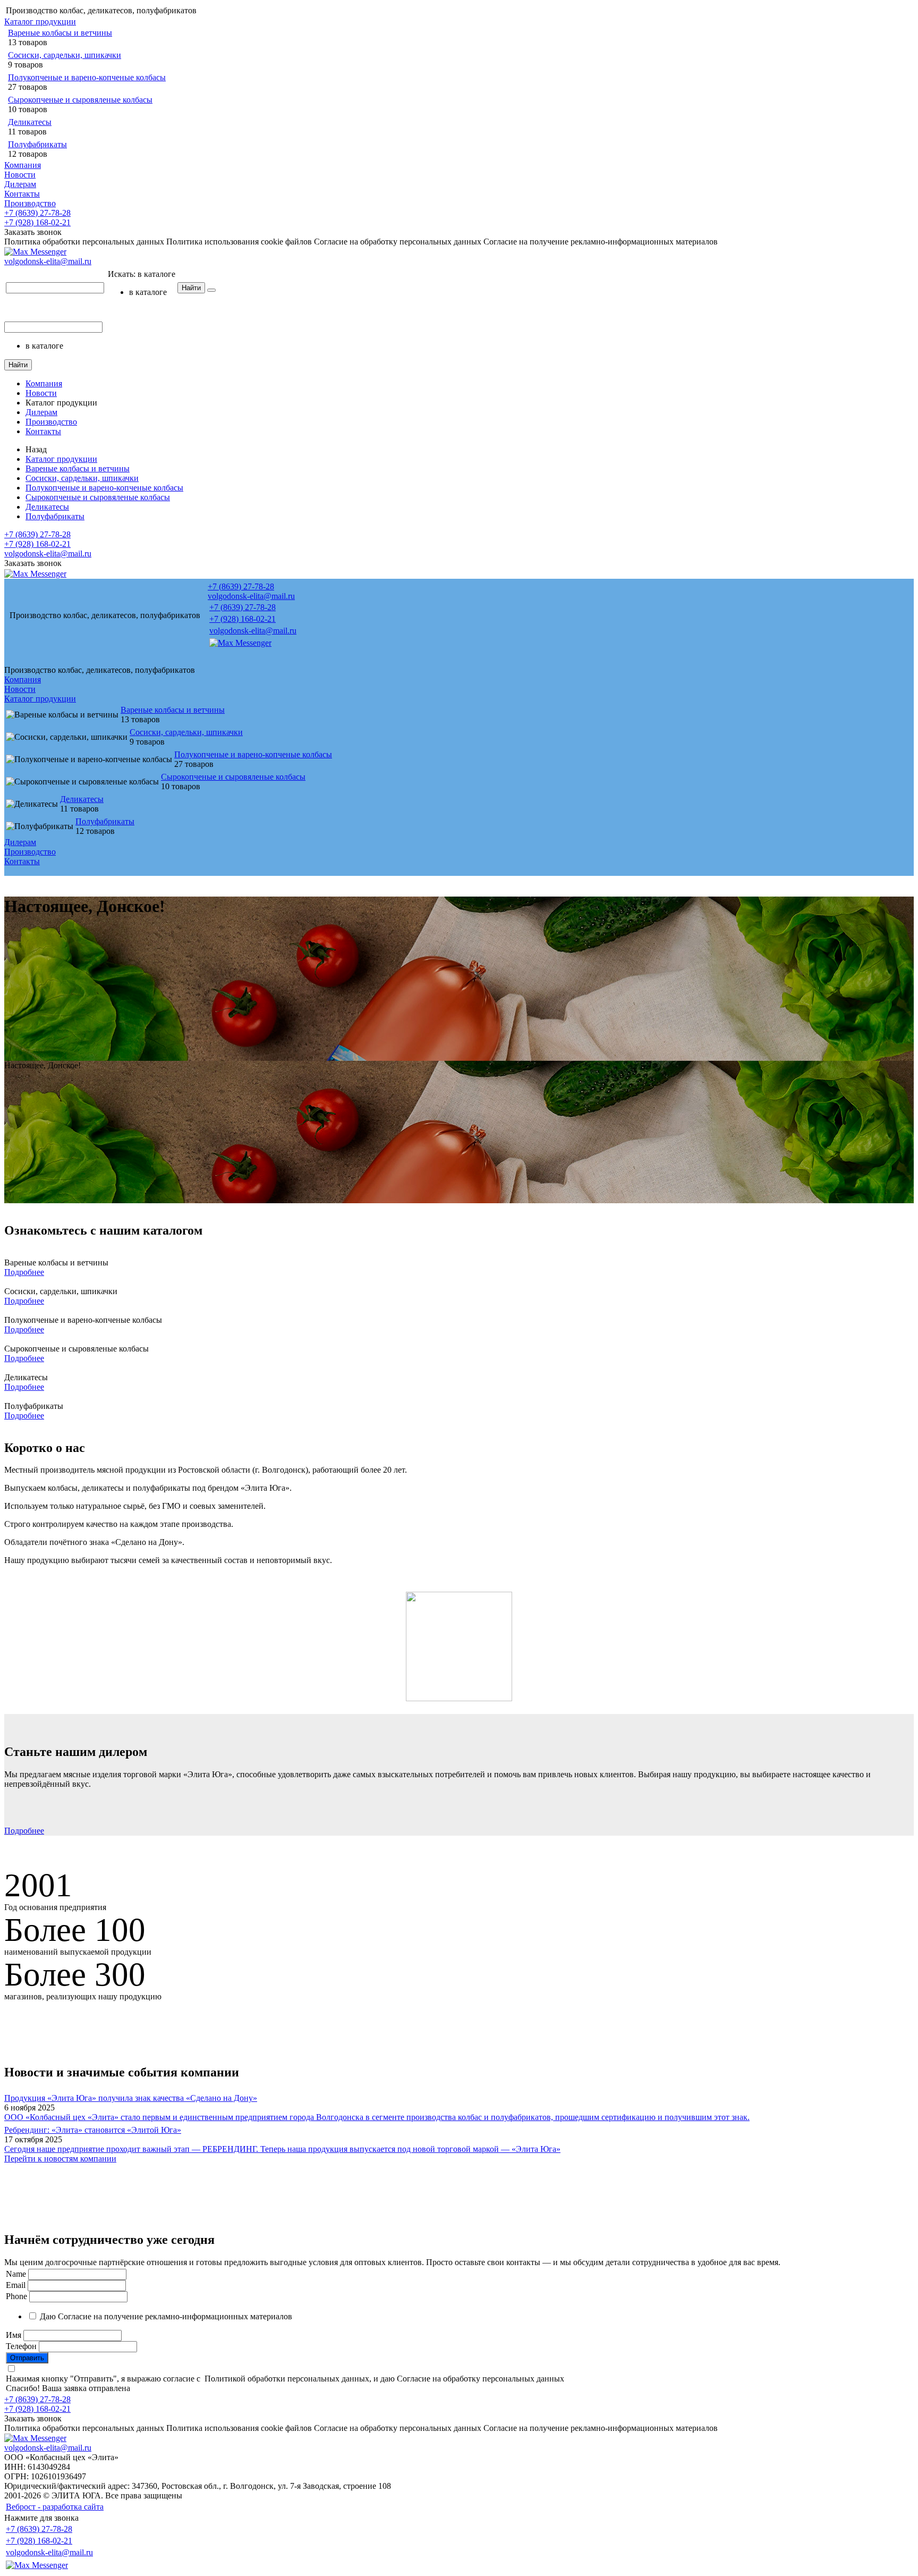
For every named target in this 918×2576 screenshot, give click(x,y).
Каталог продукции (40, 22)
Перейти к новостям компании (60, 2159)
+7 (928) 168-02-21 (37, 222)
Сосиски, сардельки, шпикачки (65, 55)
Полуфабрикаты (37, 144)
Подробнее (24, 1272)
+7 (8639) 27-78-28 (37, 213)
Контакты (22, 194)
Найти (191, 288)
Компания (23, 165)
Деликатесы (30, 122)
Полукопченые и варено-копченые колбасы (87, 77)
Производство (30, 203)
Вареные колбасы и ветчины (60, 33)
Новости (20, 175)
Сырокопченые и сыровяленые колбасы (80, 100)
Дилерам (20, 184)
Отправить (27, 2358)
